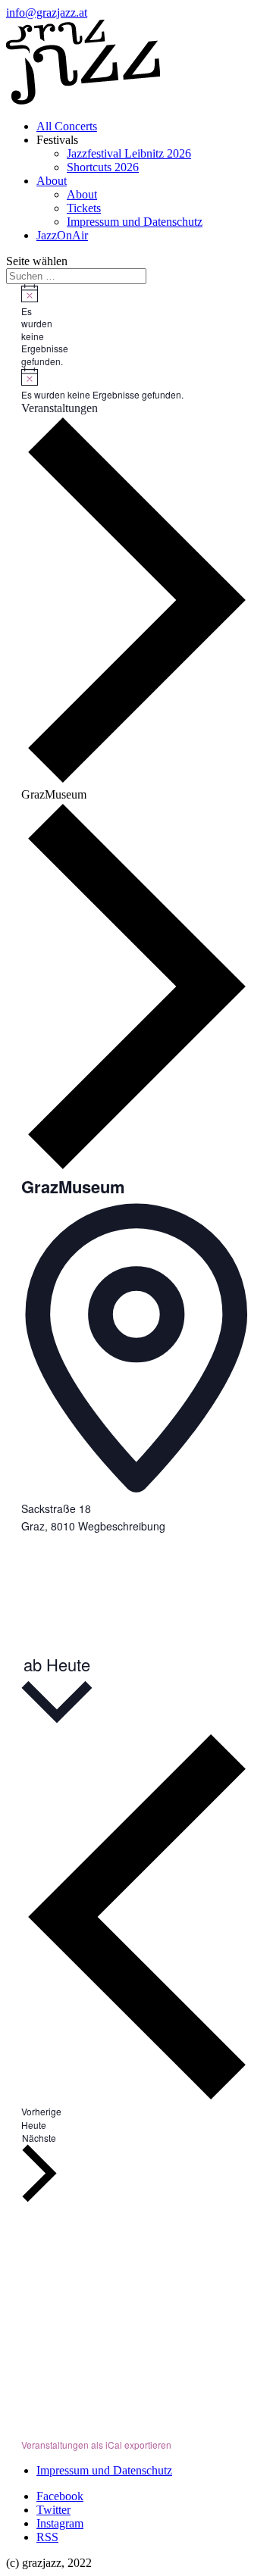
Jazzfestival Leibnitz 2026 (129, 153)
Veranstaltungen (60, 408)
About (52, 181)
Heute (34, 2125)
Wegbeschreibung (122, 1526)
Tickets (84, 208)
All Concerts (67, 126)
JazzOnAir (62, 235)
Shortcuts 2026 (103, 167)
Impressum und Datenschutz (135, 222)
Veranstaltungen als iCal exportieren (96, 2445)
